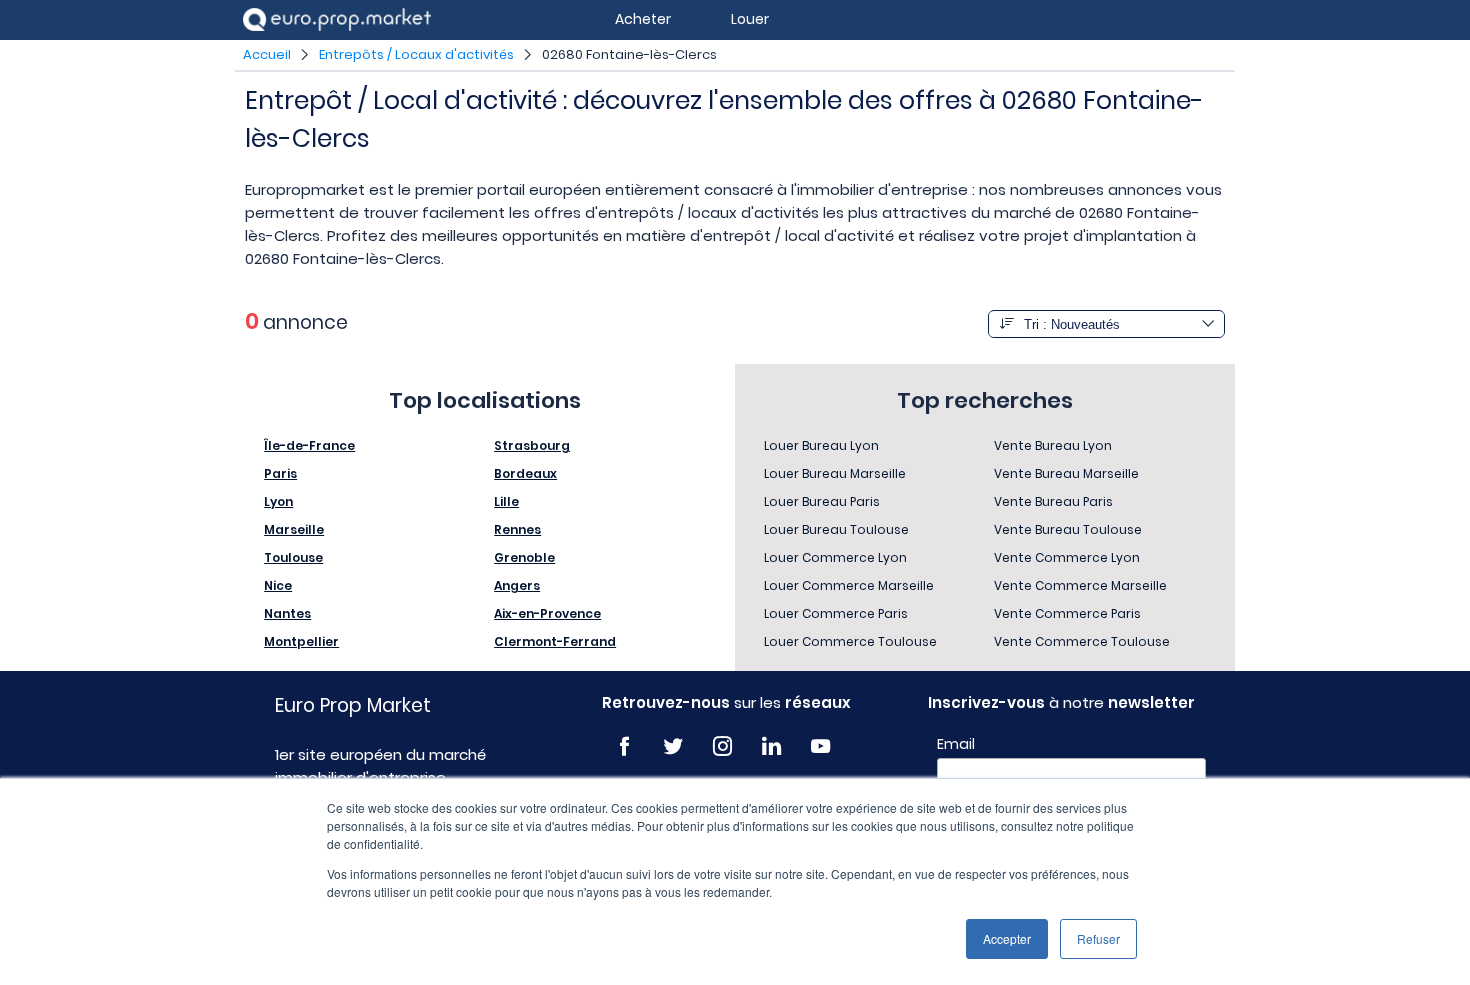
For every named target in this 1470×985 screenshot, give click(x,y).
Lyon (278, 501)
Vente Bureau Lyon (1053, 445)
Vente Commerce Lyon (1067, 557)
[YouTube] (820, 746)
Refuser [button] (1098, 938)
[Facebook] (624, 746)
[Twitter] (673, 746)
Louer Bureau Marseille (835, 473)
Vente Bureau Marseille (1066, 473)
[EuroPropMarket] (337, 19)
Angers (517, 585)
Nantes (287, 613)
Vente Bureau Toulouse (1068, 529)
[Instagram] (722, 746)
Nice (278, 585)
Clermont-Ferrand (555, 641)
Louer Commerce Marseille (849, 585)
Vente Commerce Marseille (1080, 585)
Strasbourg (532, 445)
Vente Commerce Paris (1067, 613)
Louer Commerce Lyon (835, 557)
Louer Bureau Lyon (821, 445)
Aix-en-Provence (547, 613)
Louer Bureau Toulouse (836, 529)
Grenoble (524, 557)
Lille (506, 501)
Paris (280, 473)
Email (956, 744)
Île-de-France (309, 445)
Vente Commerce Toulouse (1082, 641)
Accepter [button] (1007, 938)
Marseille (294, 529)
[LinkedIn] (771, 746)
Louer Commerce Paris (836, 613)
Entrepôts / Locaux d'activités (416, 54)
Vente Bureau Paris (1053, 501)
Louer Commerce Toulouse (850, 641)
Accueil (267, 54)
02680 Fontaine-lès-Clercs (629, 54)
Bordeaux (525, 473)
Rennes (517, 529)
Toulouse (293, 557)
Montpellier (301, 641)
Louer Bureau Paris (822, 501)
